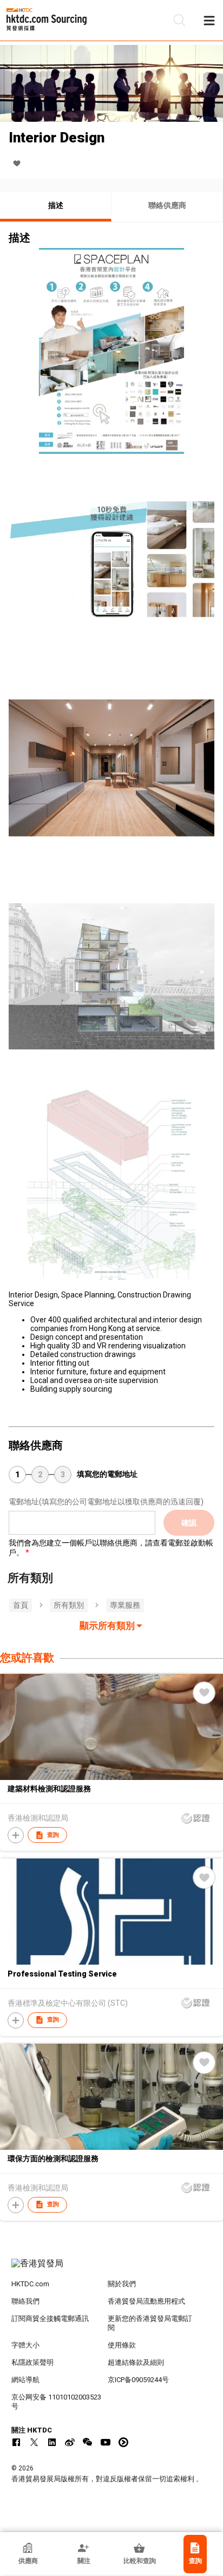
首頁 (21, 1605)
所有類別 (69, 1605)
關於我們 (122, 2284)
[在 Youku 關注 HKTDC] (123, 2442)
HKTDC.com (30, 2284)
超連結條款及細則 (136, 2362)
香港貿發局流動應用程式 (146, 2301)
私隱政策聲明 (32, 2362)
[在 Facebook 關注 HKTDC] (16, 2442)
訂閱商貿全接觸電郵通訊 (50, 2319)
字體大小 (25, 2345)
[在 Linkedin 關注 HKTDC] (52, 2442)
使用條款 (122, 2345)
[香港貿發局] (112, 2269)
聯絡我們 (25, 2301)
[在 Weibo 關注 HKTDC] (70, 2442)
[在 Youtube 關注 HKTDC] (106, 2442)
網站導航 (25, 2380)
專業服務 (125, 1605)
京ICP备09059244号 (138, 2380)
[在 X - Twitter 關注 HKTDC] (34, 2442)
